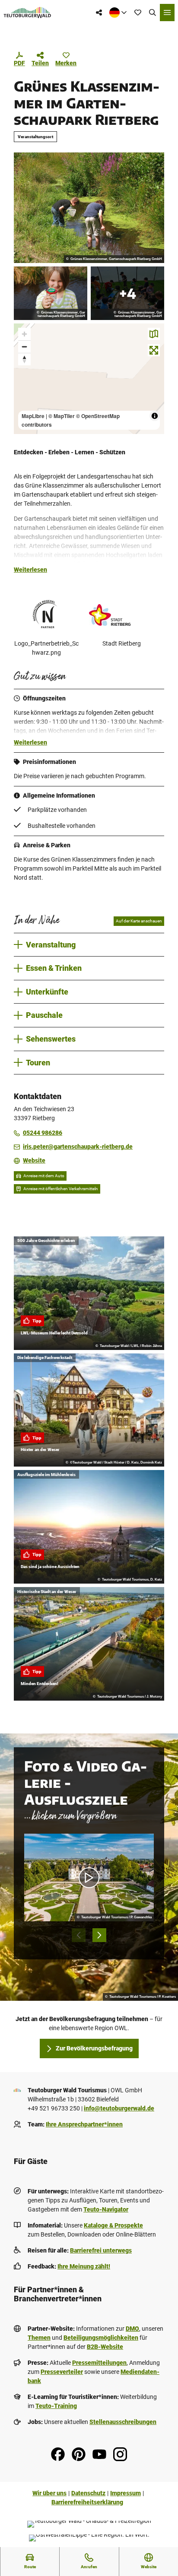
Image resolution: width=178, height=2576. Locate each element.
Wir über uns (49, 2493)
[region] (89, 379)
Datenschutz (88, 2493)
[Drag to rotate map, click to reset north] (24, 359)
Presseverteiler (62, 2372)
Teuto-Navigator (106, 2209)
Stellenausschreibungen (123, 2422)
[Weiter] (99, 1935)
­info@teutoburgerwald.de (119, 2108)
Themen (39, 2338)
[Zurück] (79, 1935)
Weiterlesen (30, 570)
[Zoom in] (24, 334)
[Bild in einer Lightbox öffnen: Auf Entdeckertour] (89, 208)
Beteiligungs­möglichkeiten (101, 2338)
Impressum (126, 2493)
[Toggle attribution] (155, 416)
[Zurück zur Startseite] (27, 13)
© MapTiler (62, 416)
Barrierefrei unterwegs (101, 2250)
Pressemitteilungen (99, 2363)
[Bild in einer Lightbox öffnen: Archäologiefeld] (127, 293)
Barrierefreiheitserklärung (87, 2502)
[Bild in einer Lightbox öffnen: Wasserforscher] (51, 293)
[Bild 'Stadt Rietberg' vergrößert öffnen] (121, 615)
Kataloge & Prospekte (113, 2225)
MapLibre (33, 416)
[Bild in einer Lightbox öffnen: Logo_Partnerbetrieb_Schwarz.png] (46, 615)
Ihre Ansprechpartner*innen (84, 2124)
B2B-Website (105, 2347)
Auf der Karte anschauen (139, 921)
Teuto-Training (56, 2406)
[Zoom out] (24, 347)
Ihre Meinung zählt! (84, 2266)
